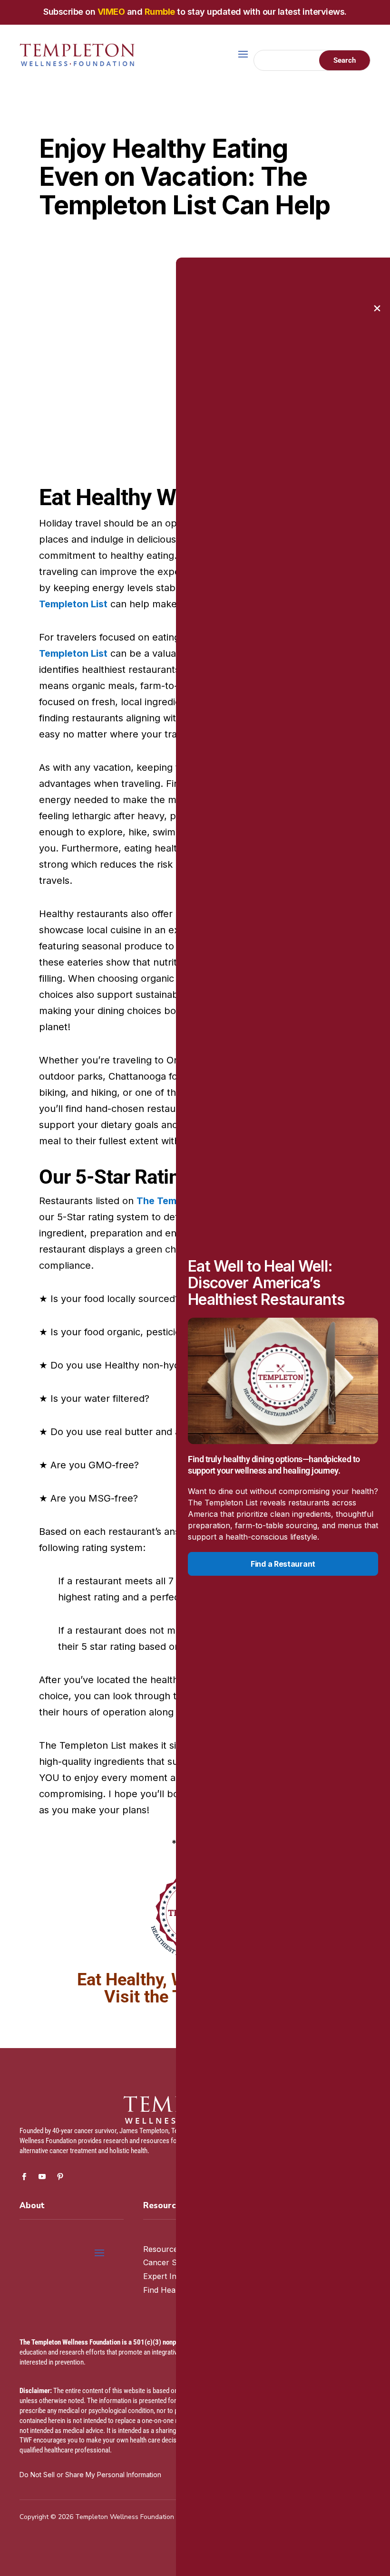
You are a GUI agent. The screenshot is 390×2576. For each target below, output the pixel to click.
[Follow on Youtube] (42, 2177)
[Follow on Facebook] (24, 2177)
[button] (377, 308)
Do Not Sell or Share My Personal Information (90, 2475)
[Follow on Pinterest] (60, 2177)
